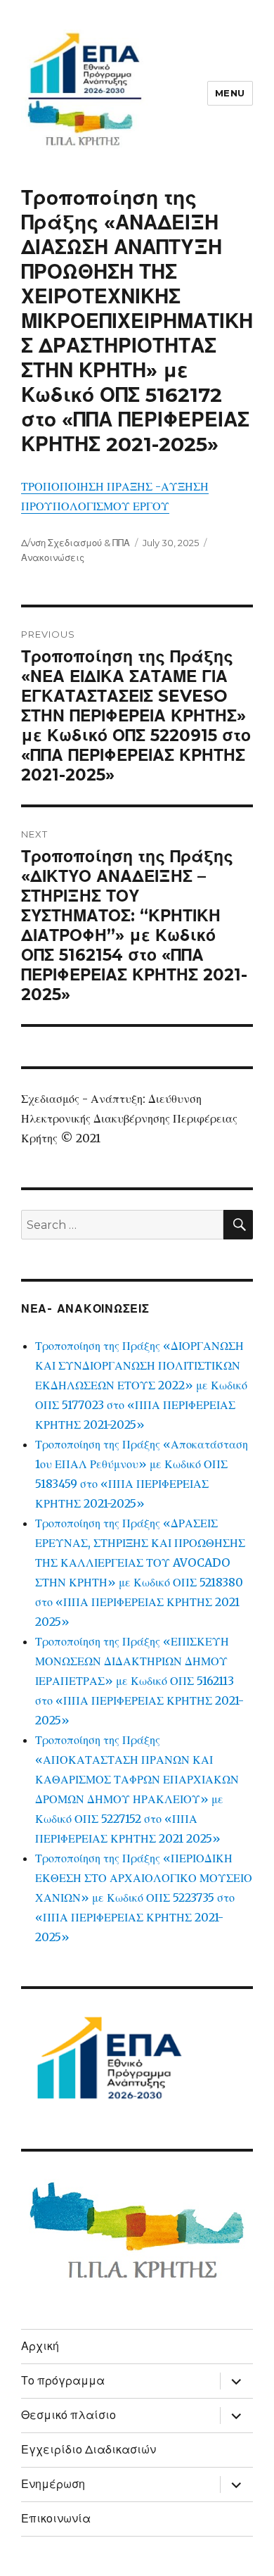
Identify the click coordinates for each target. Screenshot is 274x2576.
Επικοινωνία (56, 2519)
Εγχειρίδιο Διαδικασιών (89, 2450)
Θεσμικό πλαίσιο (68, 2415)
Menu (230, 93)
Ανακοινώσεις (53, 557)
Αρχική (40, 2346)
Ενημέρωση (53, 2484)
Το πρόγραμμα (63, 2381)
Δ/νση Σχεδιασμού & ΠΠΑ (76, 543)
